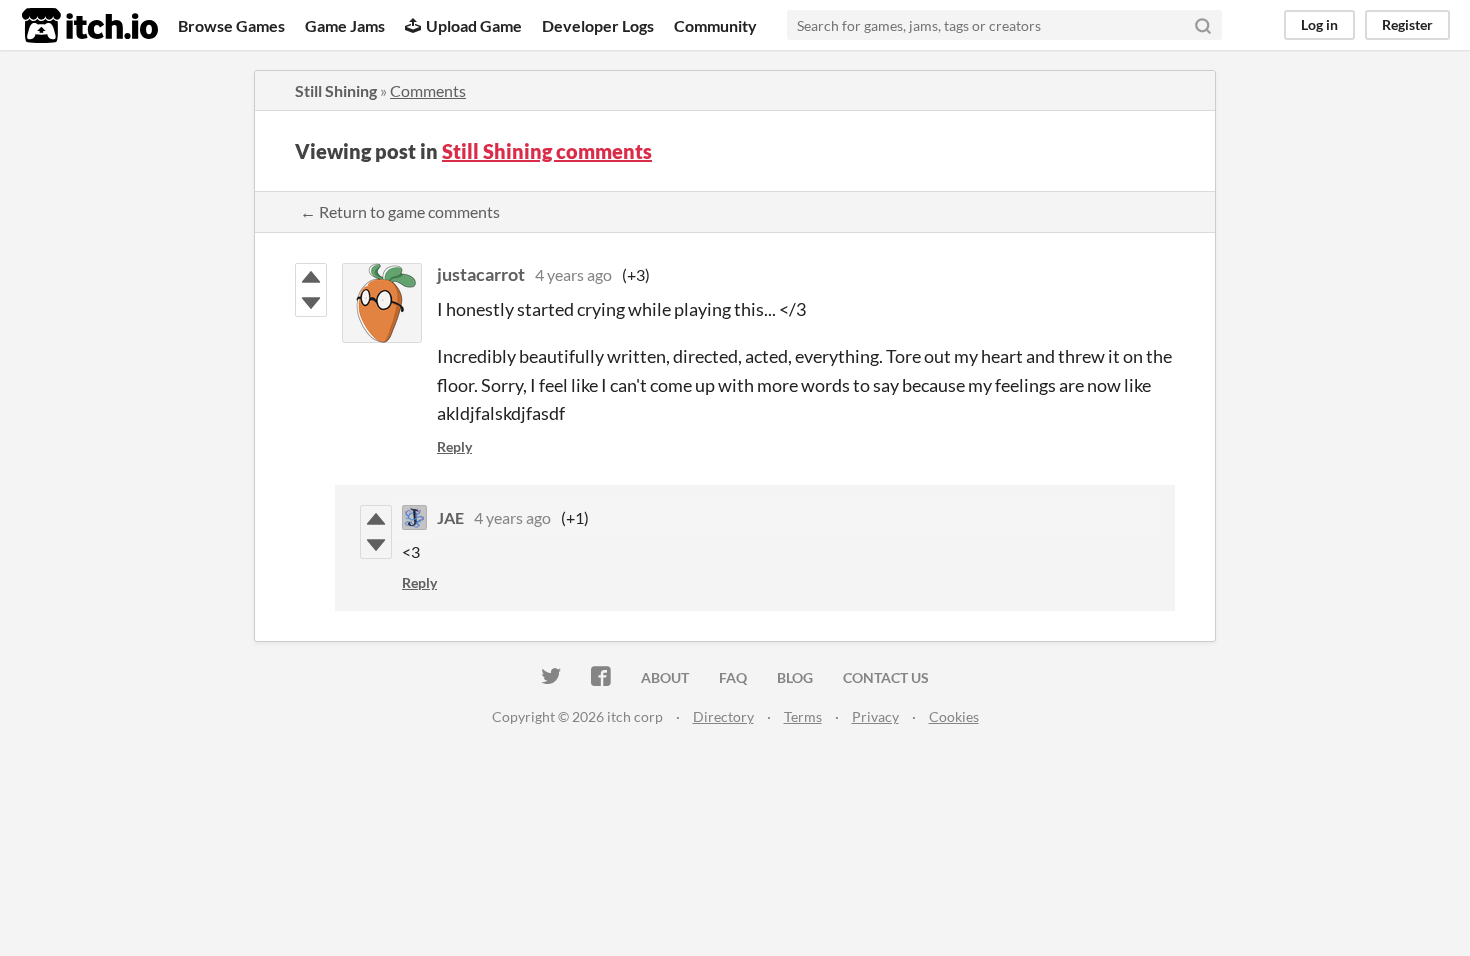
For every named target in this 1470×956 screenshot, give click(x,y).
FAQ (733, 677)
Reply (454, 446)
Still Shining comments (547, 151)
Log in (1319, 24)
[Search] (1203, 25)
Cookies (954, 716)
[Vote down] (311, 303)
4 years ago (573, 274)
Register (1407, 24)
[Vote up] (311, 277)
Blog (795, 677)
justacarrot (481, 274)
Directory (723, 716)
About (665, 677)
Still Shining (336, 90)
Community (715, 25)
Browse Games (231, 25)
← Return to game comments (400, 211)
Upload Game (474, 25)
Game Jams (345, 25)
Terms (803, 716)
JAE (450, 517)
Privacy (875, 716)
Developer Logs (598, 25)
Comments (428, 90)
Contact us (886, 677)
